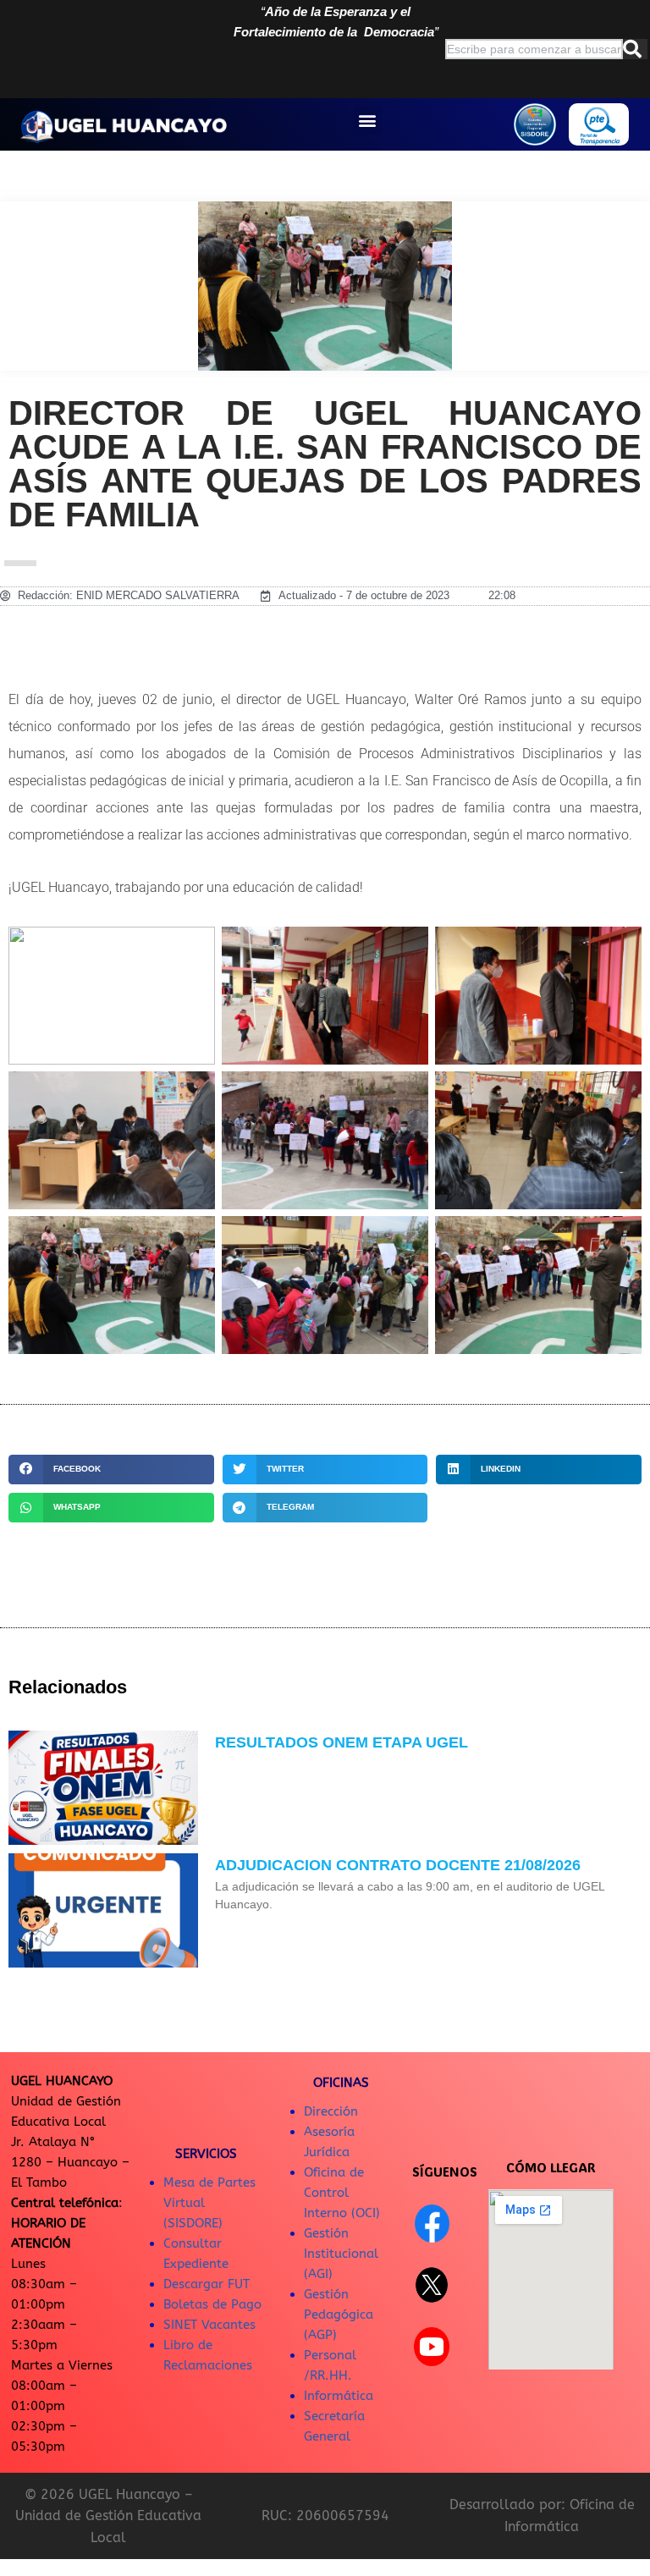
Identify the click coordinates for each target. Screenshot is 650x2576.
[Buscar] (635, 49)
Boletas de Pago (212, 2304)
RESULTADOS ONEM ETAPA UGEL (342, 1742)
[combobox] (534, 49)
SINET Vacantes (209, 2325)
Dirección (331, 2111)
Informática (339, 2396)
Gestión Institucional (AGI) (341, 2254)
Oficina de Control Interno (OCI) (342, 2193)
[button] (368, 121)
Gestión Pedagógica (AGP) (339, 2315)
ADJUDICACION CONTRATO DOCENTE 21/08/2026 (398, 1865)
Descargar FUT (207, 2284)
